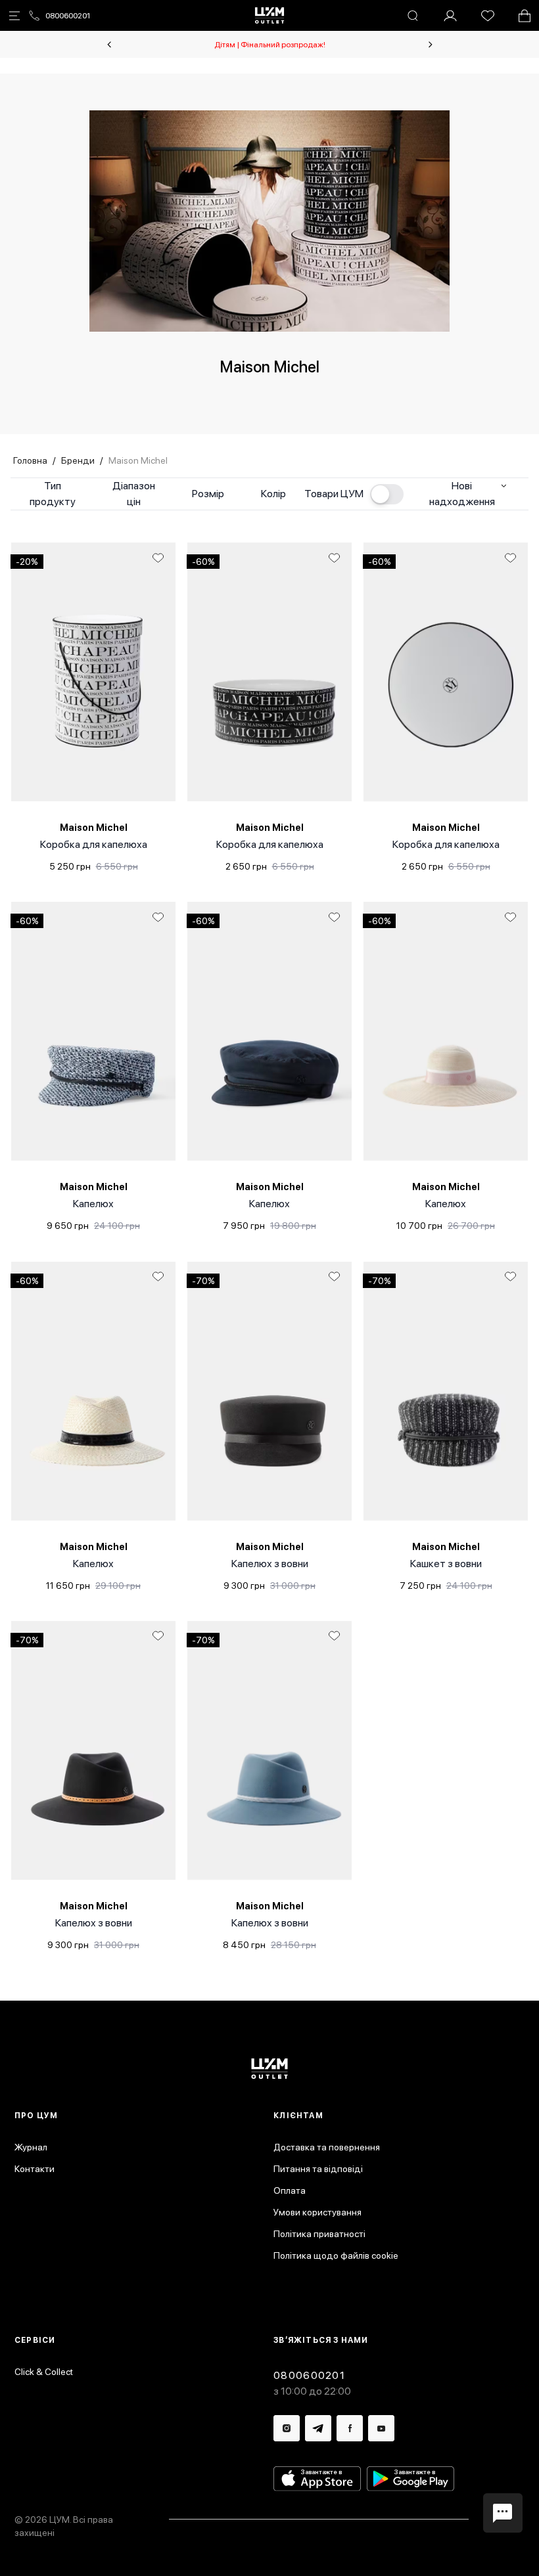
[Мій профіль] (450, 16)
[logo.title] (270, 2069)
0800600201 (68, 16)
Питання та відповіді (318, 2169)
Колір (273, 494)
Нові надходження (462, 494)
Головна (30, 460)
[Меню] (14, 16)
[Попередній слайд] (109, 45)
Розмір (208, 494)
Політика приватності (319, 2234)
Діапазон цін (134, 494)
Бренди (78, 460)
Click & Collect (44, 2372)
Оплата (290, 2190)
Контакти (35, 2169)
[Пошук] (413, 16)
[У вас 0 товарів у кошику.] (525, 16)
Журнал (31, 2147)
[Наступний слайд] (431, 45)
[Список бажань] (488, 16)
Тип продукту (53, 494)
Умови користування (317, 2212)
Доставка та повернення (327, 2147)
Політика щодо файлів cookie (336, 2255)
